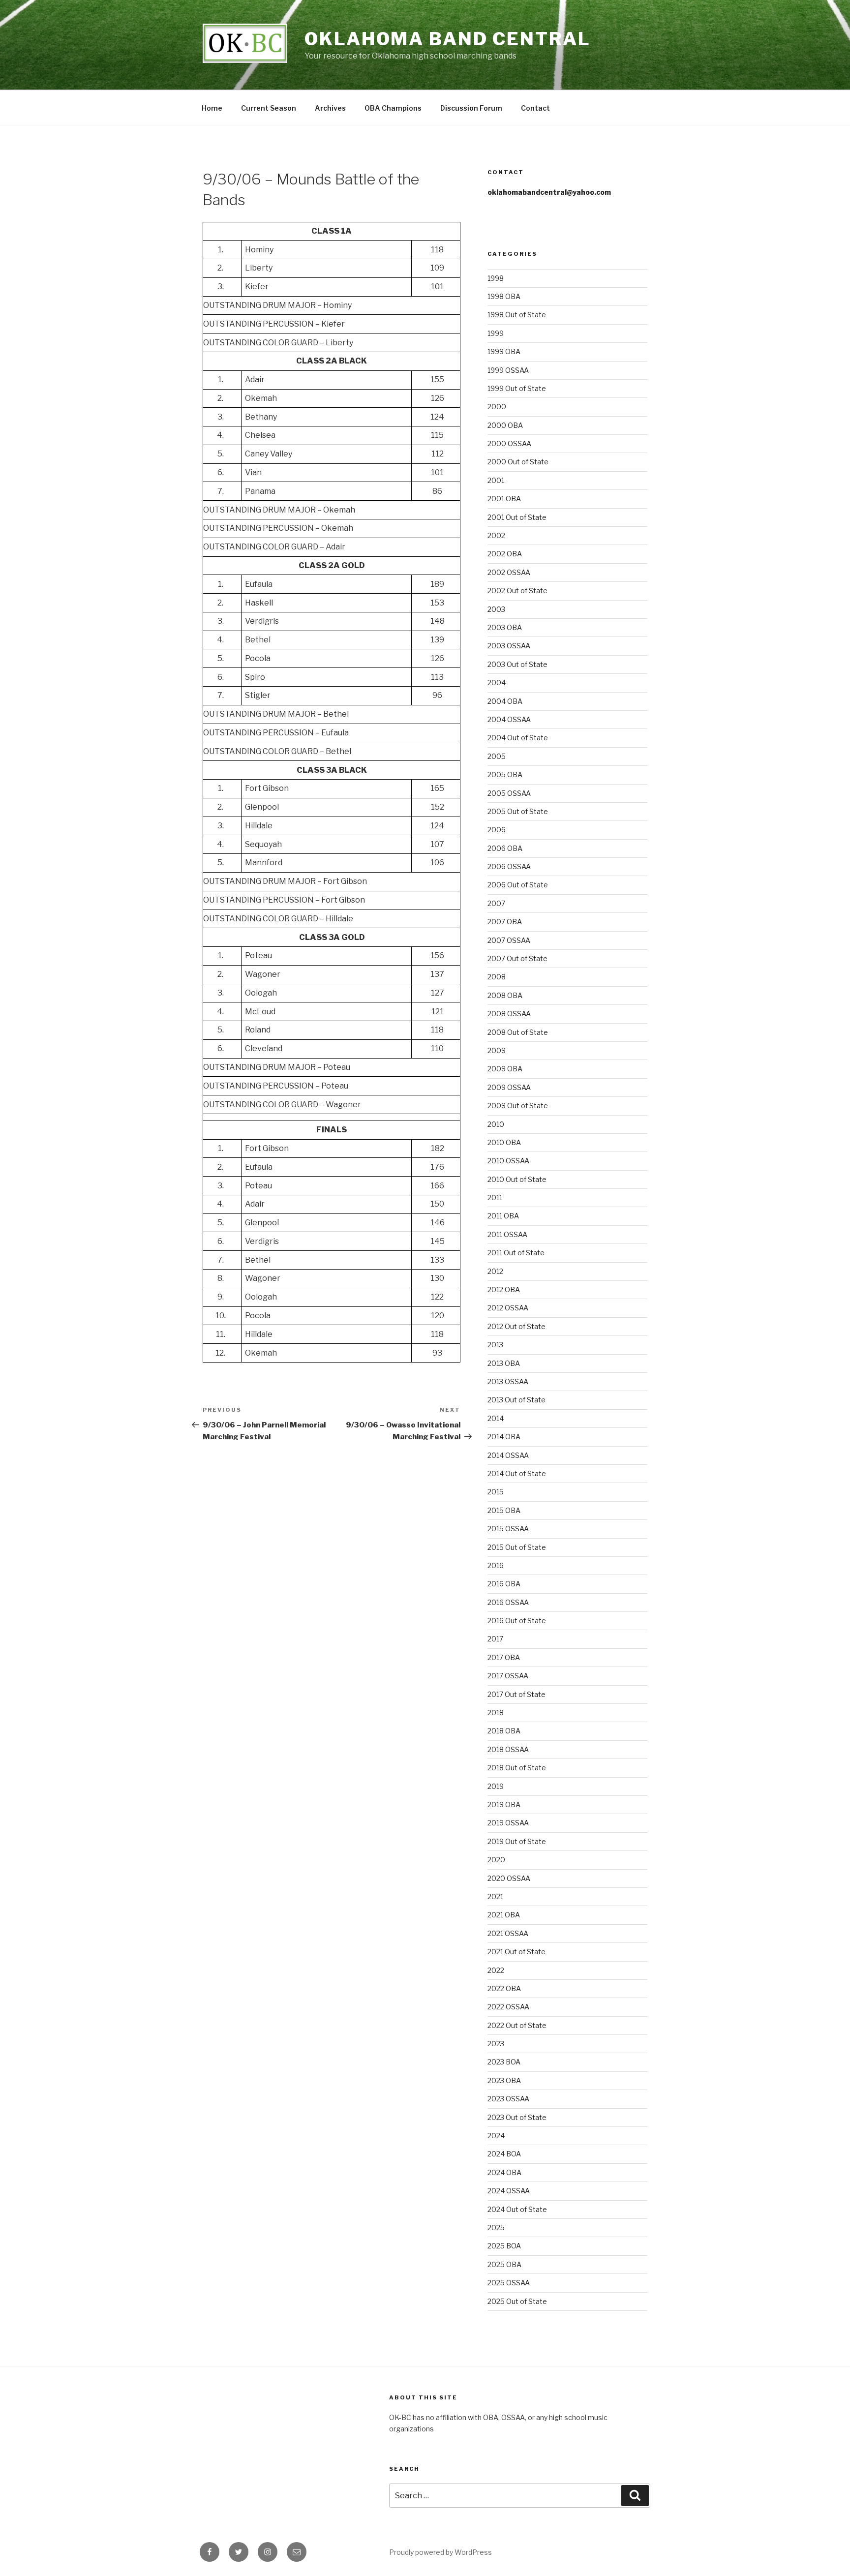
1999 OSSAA (508, 370)
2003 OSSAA (509, 646)
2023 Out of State (517, 2117)
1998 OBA (504, 296)
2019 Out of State (517, 1841)
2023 (496, 2044)
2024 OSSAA (509, 2191)
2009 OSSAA (509, 1087)
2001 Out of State (517, 517)
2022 (496, 1970)
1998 (496, 278)
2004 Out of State (518, 738)
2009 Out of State (518, 1106)
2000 (497, 407)
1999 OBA (504, 351)
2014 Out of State (517, 1473)
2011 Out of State (516, 1253)
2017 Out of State (516, 1694)
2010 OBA (504, 1142)
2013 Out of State (516, 1400)
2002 (496, 535)
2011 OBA (503, 1216)
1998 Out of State (517, 315)
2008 (497, 977)
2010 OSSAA (508, 1161)
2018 (496, 1712)
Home (212, 108)
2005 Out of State (518, 811)
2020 (496, 1860)
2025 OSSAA (509, 2283)
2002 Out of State (517, 591)
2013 (495, 1345)
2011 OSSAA (507, 1234)
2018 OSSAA (508, 1749)
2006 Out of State (518, 885)
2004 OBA (505, 701)
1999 (496, 333)
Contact (535, 108)
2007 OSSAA (509, 940)
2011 (495, 1197)
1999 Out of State (517, 388)
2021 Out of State (516, 1952)
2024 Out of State (517, 2209)
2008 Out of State (518, 1032)
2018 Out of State (517, 1768)
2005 (497, 756)
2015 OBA (504, 1510)
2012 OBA (504, 1289)
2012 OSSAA (508, 1308)
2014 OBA (504, 1437)
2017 (495, 1639)
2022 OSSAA (508, 2007)
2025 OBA (504, 2264)
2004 (497, 682)
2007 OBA (505, 922)
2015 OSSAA (508, 1529)
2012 (495, 1271)
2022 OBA (504, 1988)
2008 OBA (505, 995)
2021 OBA (504, 1915)
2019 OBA (504, 1804)
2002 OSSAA (509, 572)
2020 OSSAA (509, 1878)
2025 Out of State (517, 2301)
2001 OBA (504, 499)
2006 (497, 830)
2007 (496, 903)
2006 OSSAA (509, 866)
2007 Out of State (517, 958)
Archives (330, 108)
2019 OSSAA (508, 1823)
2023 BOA (504, 2062)
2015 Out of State (517, 1547)
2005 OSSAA (509, 793)
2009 (497, 1050)
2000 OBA (505, 425)
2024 (496, 2136)
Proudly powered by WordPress (440, 2552)
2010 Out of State (517, 1179)
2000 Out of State (518, 462)
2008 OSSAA (509, 1014)
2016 (496, 1565)
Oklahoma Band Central (447, 39)
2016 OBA (504, 1584)
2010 (496, 1124)
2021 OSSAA (508, 1933)
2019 (496, 1786)
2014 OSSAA (508, 1455)
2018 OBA (504, 1731)
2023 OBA (504, 2080)
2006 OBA (505, 848)
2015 (496, 1492)
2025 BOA (504, 2246)
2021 (495, 1896)
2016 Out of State (517, 1621)
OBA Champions (393, 108)
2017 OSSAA (508, 1676)
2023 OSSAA (508, 2099)
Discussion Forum (471, 108)
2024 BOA (504, 2154)
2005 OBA (505, 774)
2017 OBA (504, 1657)
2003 (496, 609)
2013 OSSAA (508, 1381)
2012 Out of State (516, 1326)
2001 (496, 480)
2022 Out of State (517, 2025)
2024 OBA (504, 2172)
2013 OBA (504, 1363)
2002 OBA (505, 554)
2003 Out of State (517, 664)
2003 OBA (505, 627)
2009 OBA (505, 1069)
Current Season (269, 108)
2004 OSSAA (509, 719)
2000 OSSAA (509, 443)
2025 (496, 2227)
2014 (496, 1418)
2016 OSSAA (508, 1602)
